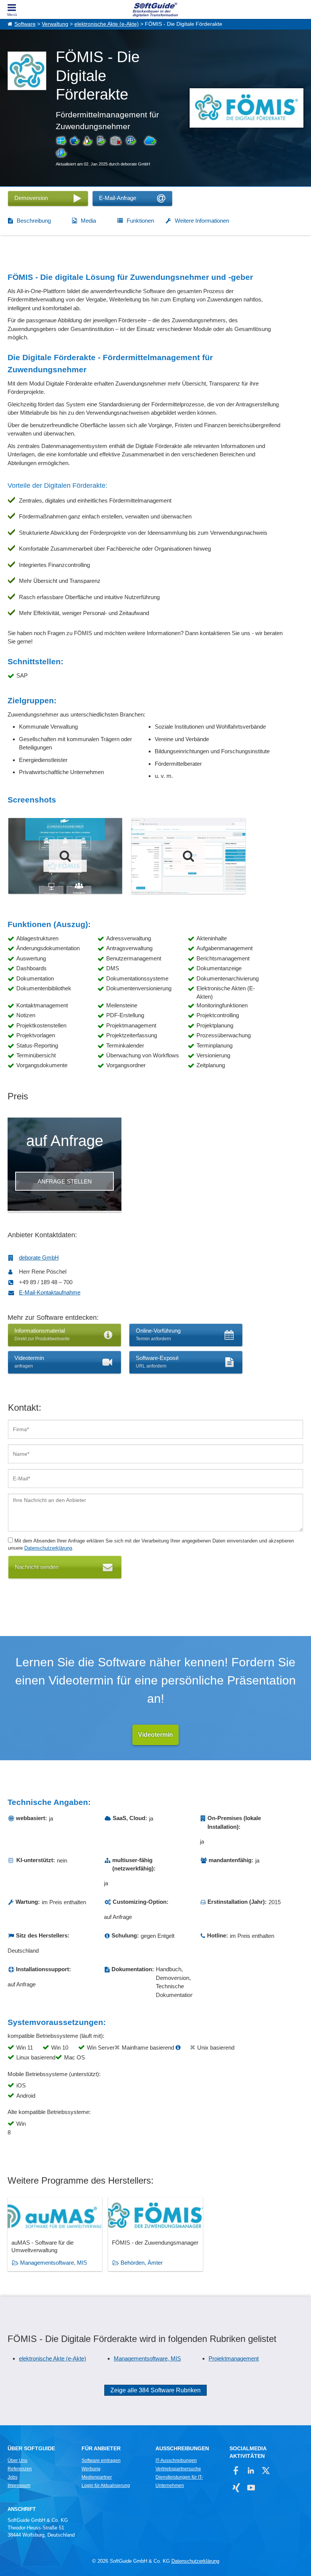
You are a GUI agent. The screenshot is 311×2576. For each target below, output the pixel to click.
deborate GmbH (39, 1258)
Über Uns (17, 2460)
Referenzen (20, 2469)
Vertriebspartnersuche (178, 2469)
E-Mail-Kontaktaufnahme (50, 1292)
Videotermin (155, 1735)
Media (88, 221)
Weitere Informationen (202, 221)
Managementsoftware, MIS (54, 2263)
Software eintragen (101, 2460)
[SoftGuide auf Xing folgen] (236, 2488)
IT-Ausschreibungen (176, 2460)
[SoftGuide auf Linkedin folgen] (251, 2471)
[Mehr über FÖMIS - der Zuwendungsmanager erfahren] (155, 2234)
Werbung (91, 2469)
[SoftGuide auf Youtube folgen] (251, 2488)
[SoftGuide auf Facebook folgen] (236, 2471)
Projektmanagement (234, 2358)
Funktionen (140, 221)
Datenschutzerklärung (48, 1548)
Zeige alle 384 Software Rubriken (155, 2390)
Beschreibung (34, 221)
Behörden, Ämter (142, 2263)
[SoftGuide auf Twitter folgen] (266, 2471)
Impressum (19, 2485)
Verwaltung (55, 24)
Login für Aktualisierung (106, 2485)
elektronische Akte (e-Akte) (107, 24)
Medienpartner (97, 2477)
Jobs (13, 2477)
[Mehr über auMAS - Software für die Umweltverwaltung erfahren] (55, 2234)
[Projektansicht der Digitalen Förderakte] (188, 856)
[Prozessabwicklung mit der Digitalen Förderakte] (65, 856)
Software (25, 24)
